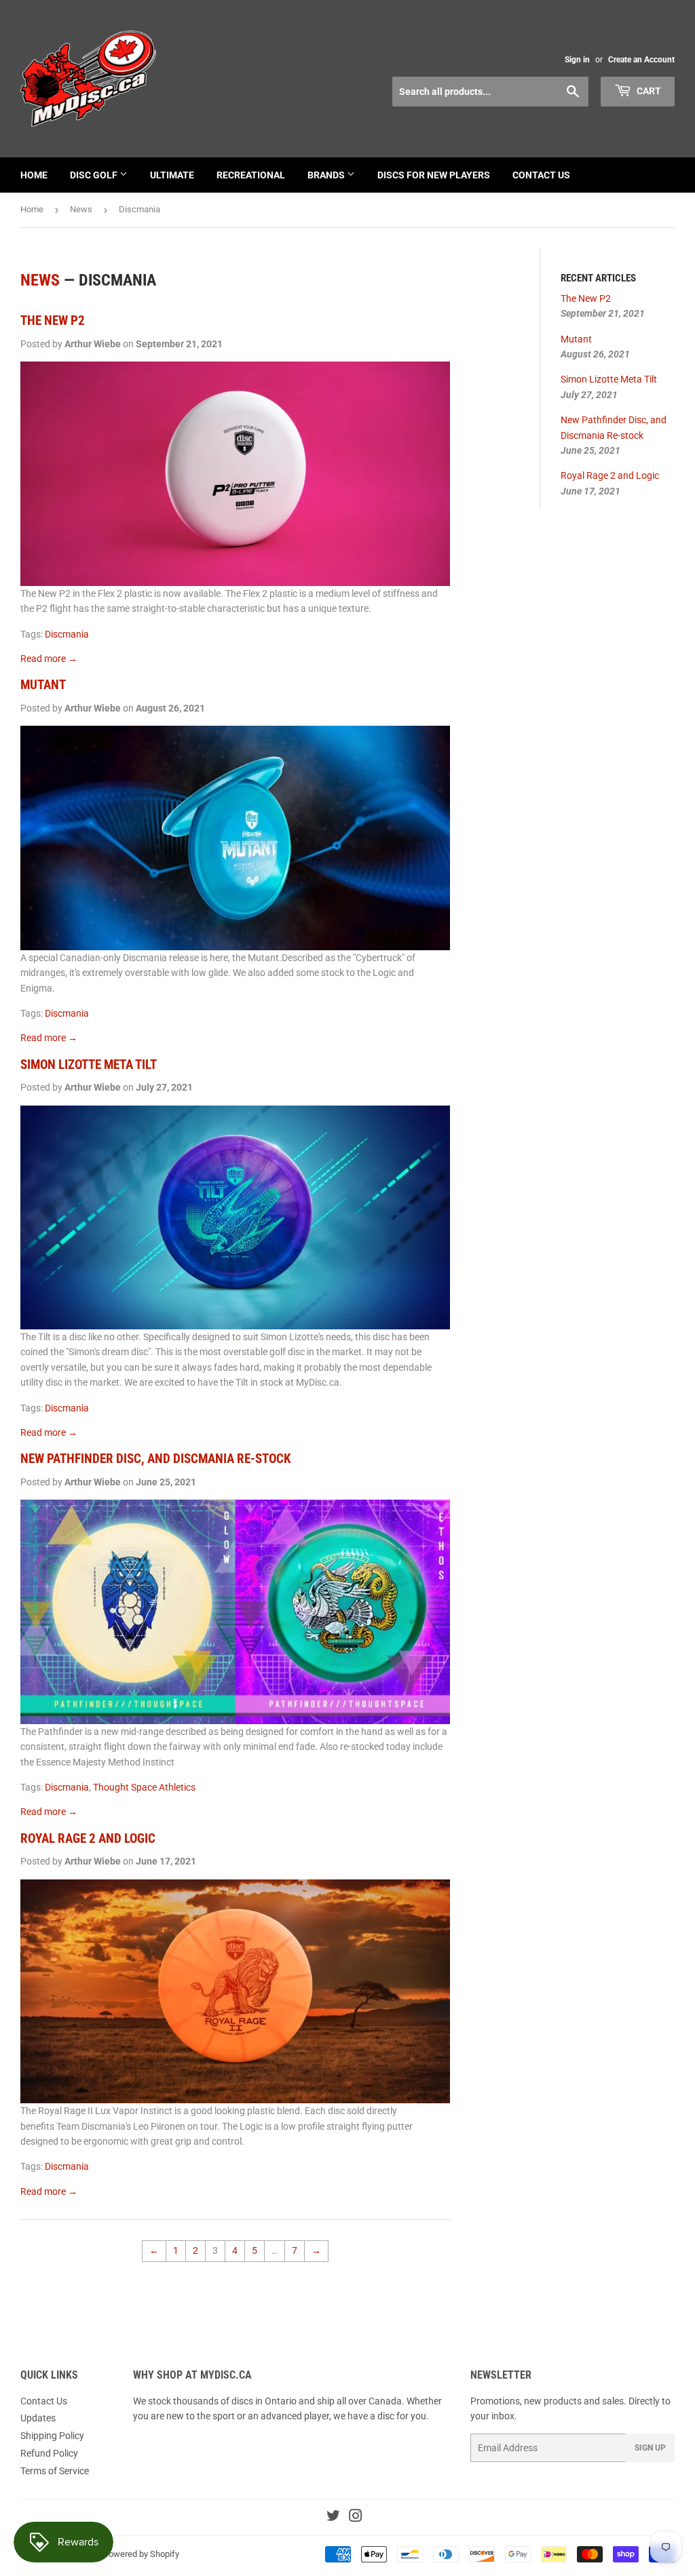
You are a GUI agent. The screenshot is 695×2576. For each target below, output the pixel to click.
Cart (648, 91)
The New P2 (53, 321)
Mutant (43, 685)
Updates (38, 2418)
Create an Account (641, 60)
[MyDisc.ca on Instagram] (356, 2518)
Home (34, 175)
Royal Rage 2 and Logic (88, 1839)
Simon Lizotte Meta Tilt (89, 1065)
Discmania (67, 634)
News (81, 209)
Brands (327, 175)
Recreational (251, 175)
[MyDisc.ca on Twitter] (333, 2518)
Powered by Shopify (141, 2554)
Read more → (49, 659)
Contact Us (541, 175)
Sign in (577, 60)
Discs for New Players (434, 175)
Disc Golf (95, 175)
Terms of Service (55, 2471)
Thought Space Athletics (144, 1787)
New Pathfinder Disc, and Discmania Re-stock (156, 1459)
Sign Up (650, 2448)
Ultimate (172, 175)
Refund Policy (49, 2453)
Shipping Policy (52, 2436)
